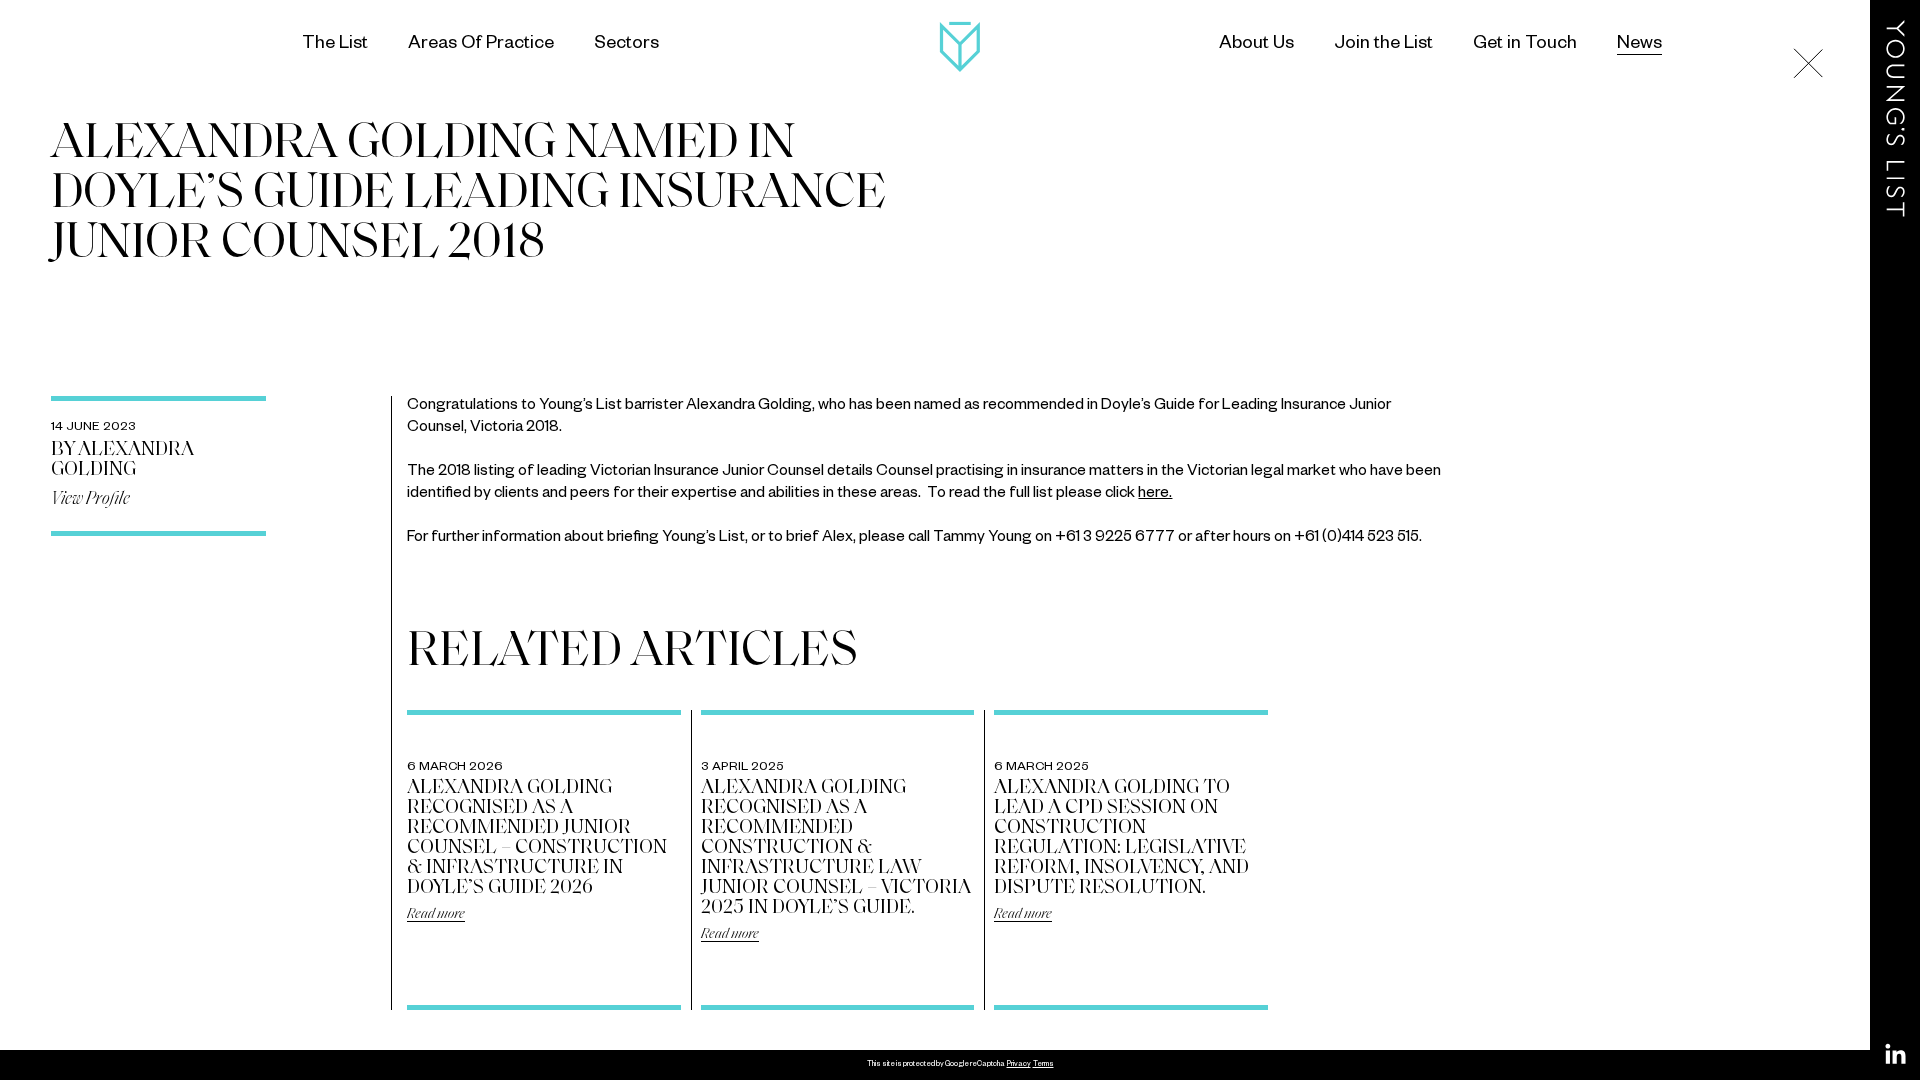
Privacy (1019, 1065)
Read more (436, 914)
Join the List (1383, 45)
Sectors (626, 45)
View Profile (90, 499)
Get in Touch (1525, 45)
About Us (1256, 45)
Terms (1043, 1065)
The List (335, 45)
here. (1155, 494)
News (1639, 45)
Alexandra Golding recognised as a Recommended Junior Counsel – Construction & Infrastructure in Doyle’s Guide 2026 (537, 838)
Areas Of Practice (481, 45)
